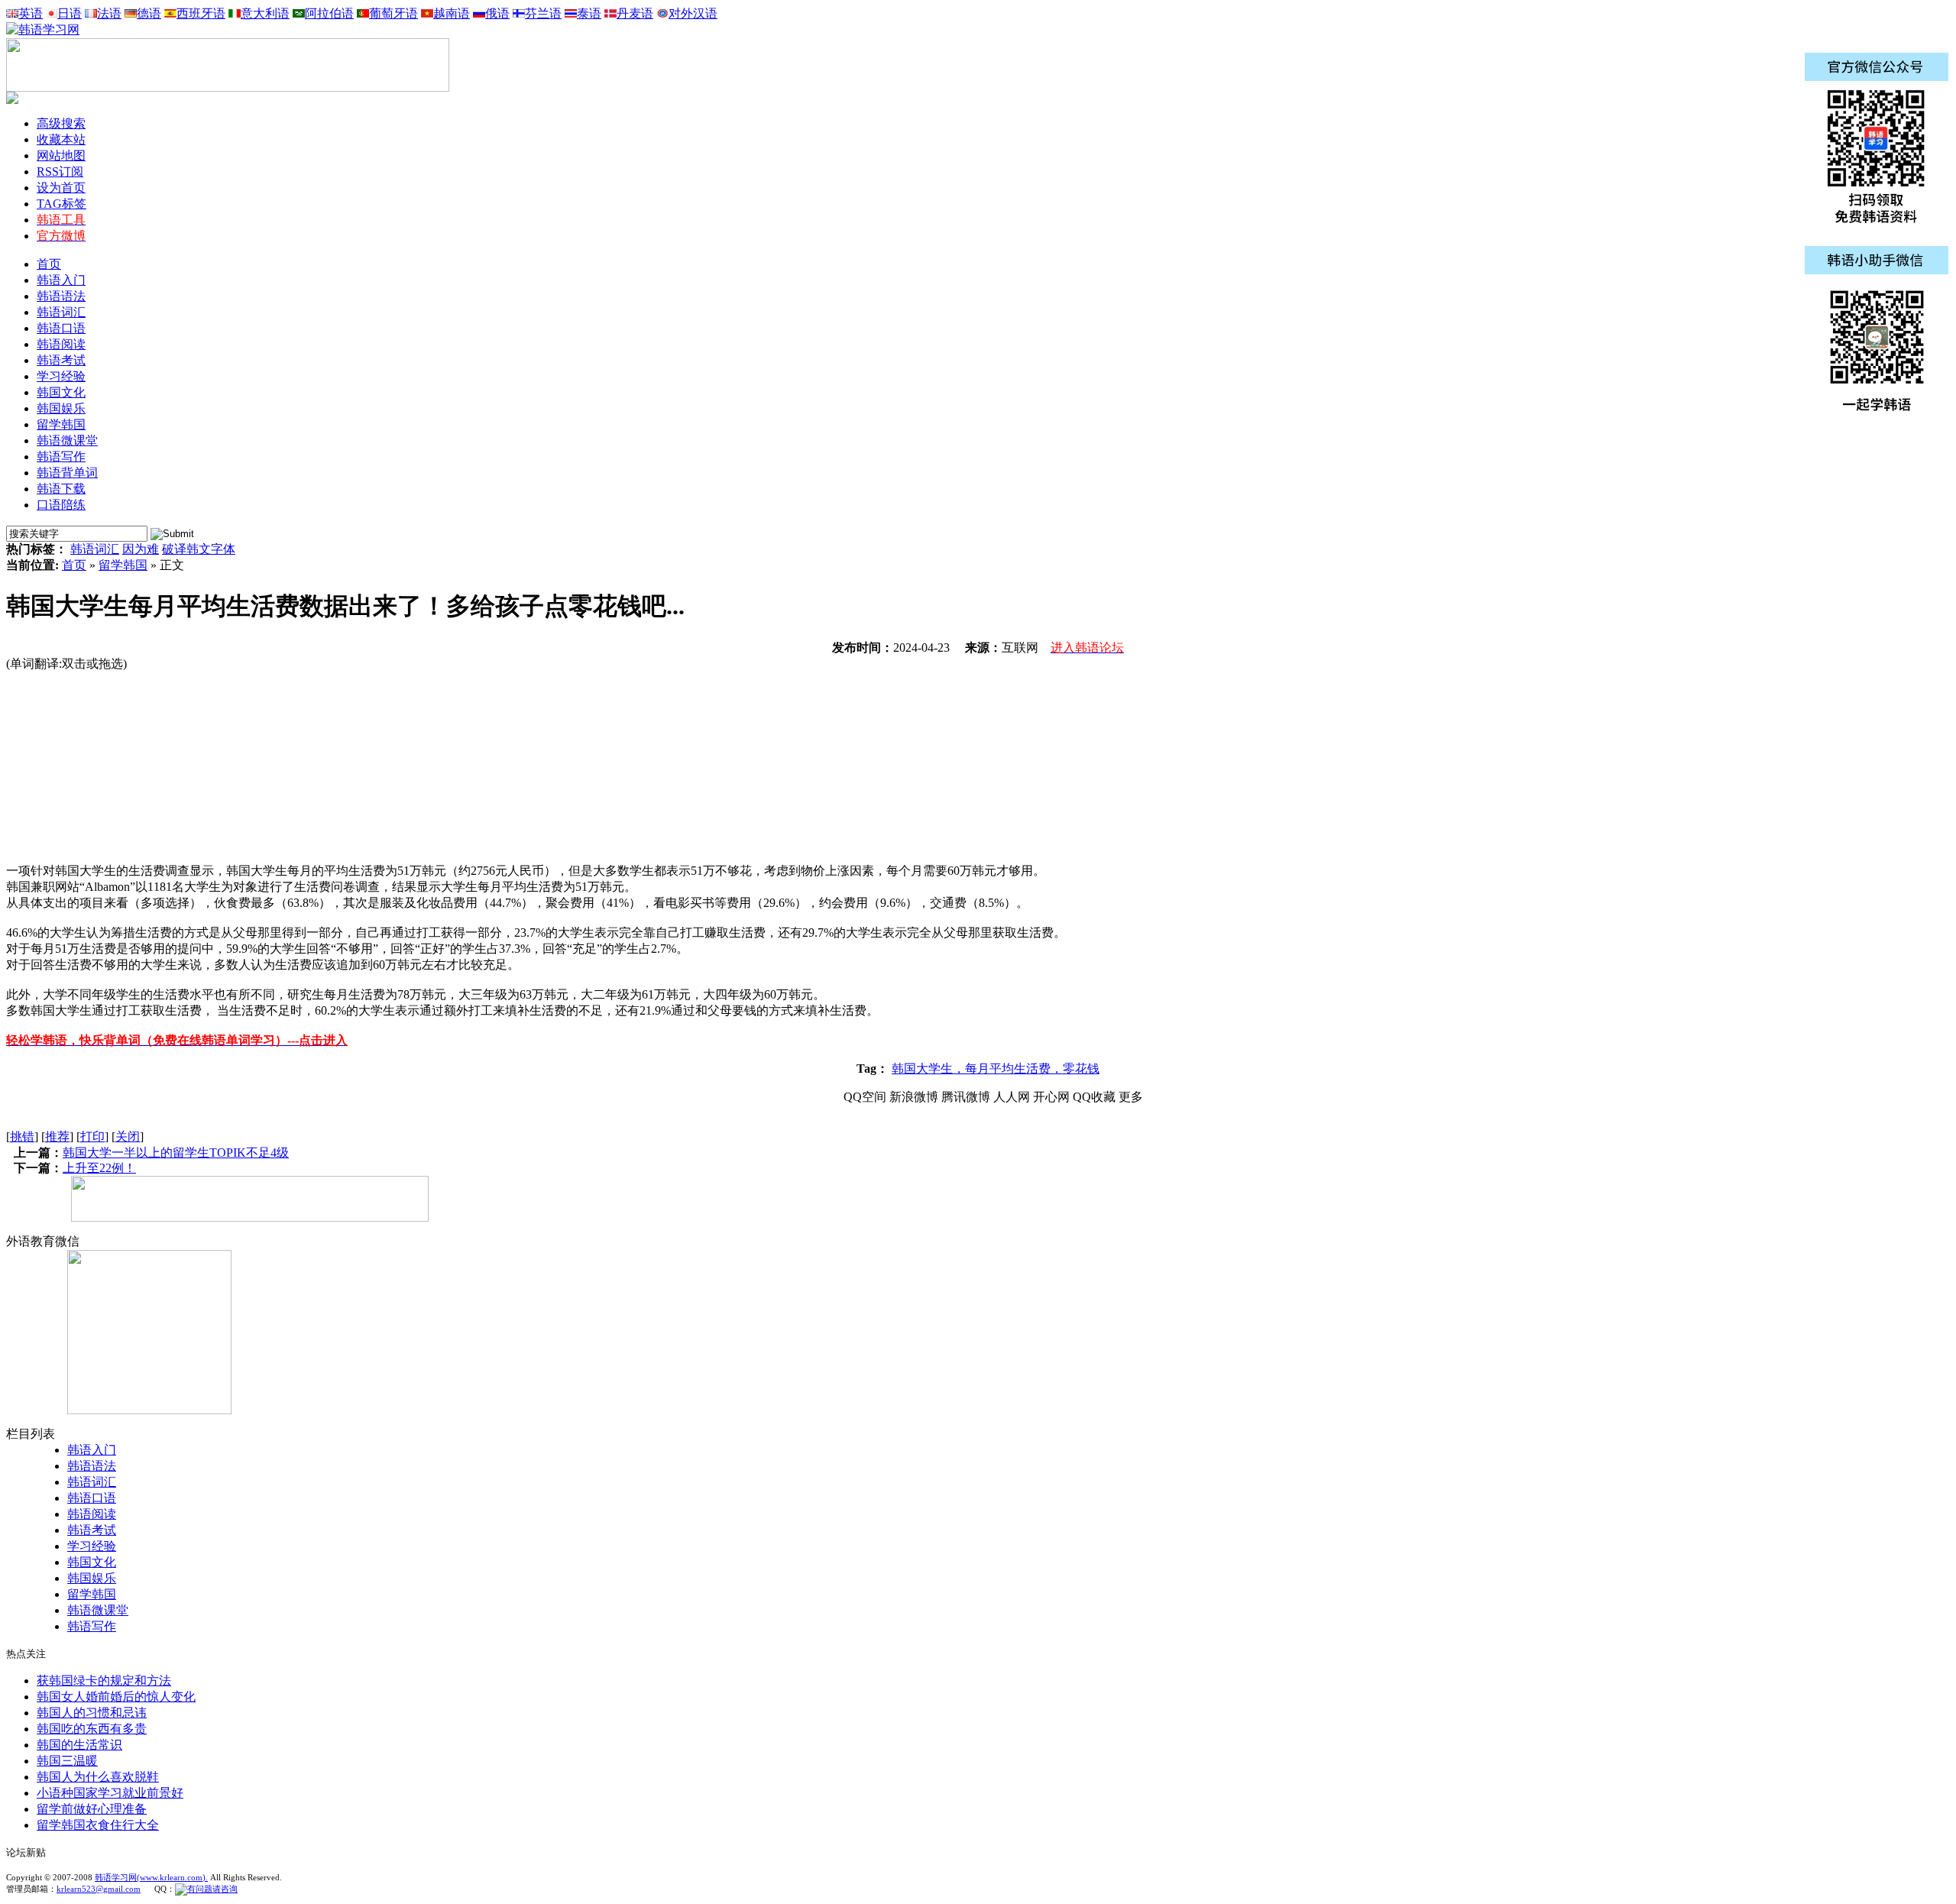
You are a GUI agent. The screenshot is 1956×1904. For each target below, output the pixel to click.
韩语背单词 (67, 473)
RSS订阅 (60, 172)
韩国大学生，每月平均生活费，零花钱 (996, 1069)
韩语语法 (92, 1466)
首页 (49, 264)
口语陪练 (61, 505)
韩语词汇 (95, 549)
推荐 (57, 1137)
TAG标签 (62, 204)
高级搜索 (61, 123)
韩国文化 (92, 1562)
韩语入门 (92, 1450)
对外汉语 (693, 13)
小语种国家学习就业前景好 (110, 1793)
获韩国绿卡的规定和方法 (104, 1681)
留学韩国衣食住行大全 (98, 1825)
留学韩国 (123, 565)
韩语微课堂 (98, 1610)
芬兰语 (543, 13)
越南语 (452, 13)
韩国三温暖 (67, 1761)
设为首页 (61, 188)
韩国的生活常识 (79, 1745)
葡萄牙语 (393, 13)
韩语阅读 (92, 1514)
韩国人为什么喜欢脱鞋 (98, 1777)
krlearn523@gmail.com (99, 1889)
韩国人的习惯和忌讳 (92, 1713)
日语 (70, 13)
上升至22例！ (99, 1168)
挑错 (22, 1137)
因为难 (141, 549)
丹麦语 (635, 13)
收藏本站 (61, 139)
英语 (31, 13)
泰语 (589, 13)
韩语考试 (92, 1530)
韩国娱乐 (92, 1578)
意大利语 (265, 13)
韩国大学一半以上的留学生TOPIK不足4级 (176, 1153)
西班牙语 (201, 13)
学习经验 (92, 1546)
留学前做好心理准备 (92, 1809)
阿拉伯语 (329, 13)
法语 (109, 13)
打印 (92, 1137)
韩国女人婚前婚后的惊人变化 (116, 1697)
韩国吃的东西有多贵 (92, 1729)
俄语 (497, 13)
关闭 (128, 1137)
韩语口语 (92, 1498)
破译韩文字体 (199, 549)
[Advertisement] (121, 768)
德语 (149, 13)
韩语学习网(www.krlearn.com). (151, 1877)
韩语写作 (92, 1626)
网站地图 (61, 155)
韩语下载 (61, 489)
